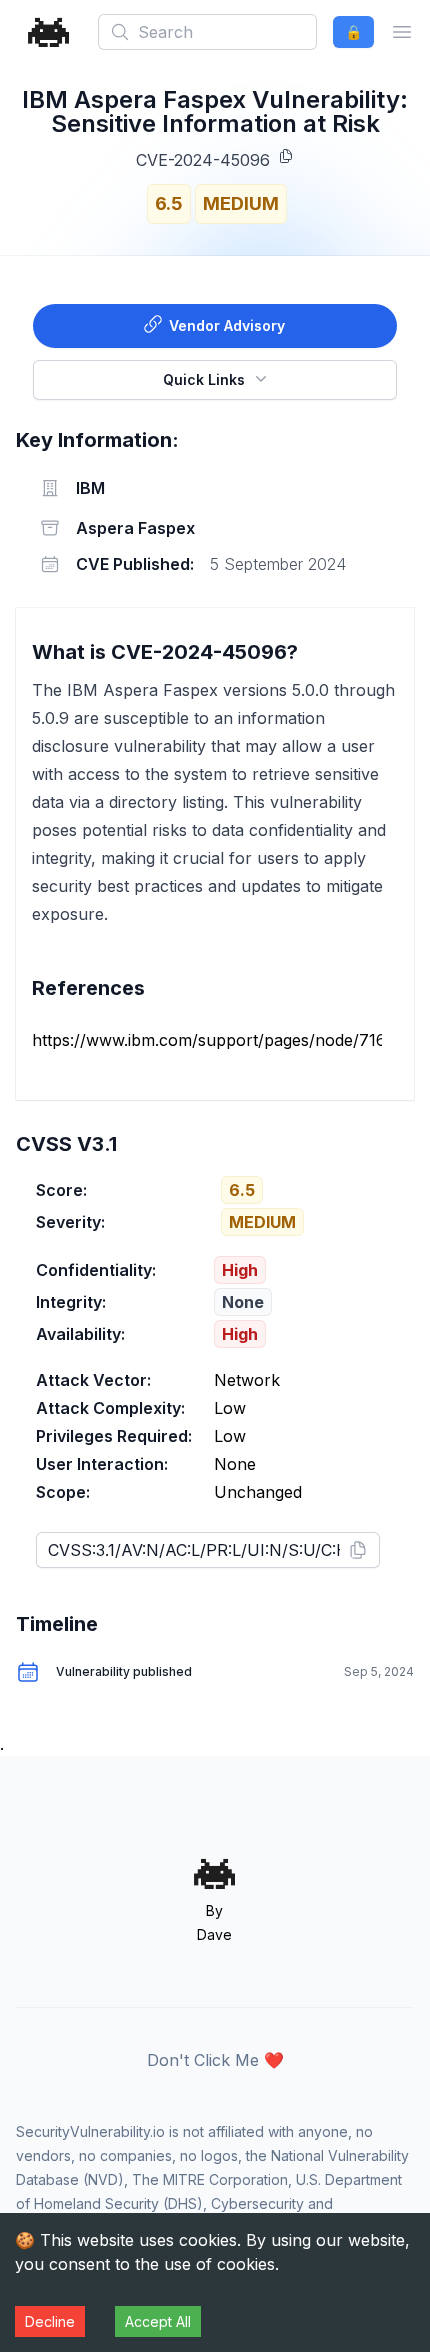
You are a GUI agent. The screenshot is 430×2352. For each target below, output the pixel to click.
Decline (50, 2321)
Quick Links (204, 379)
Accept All (158, 2321)
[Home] (49, 32)
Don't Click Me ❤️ (215, 2060)
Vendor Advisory (227, 325)
